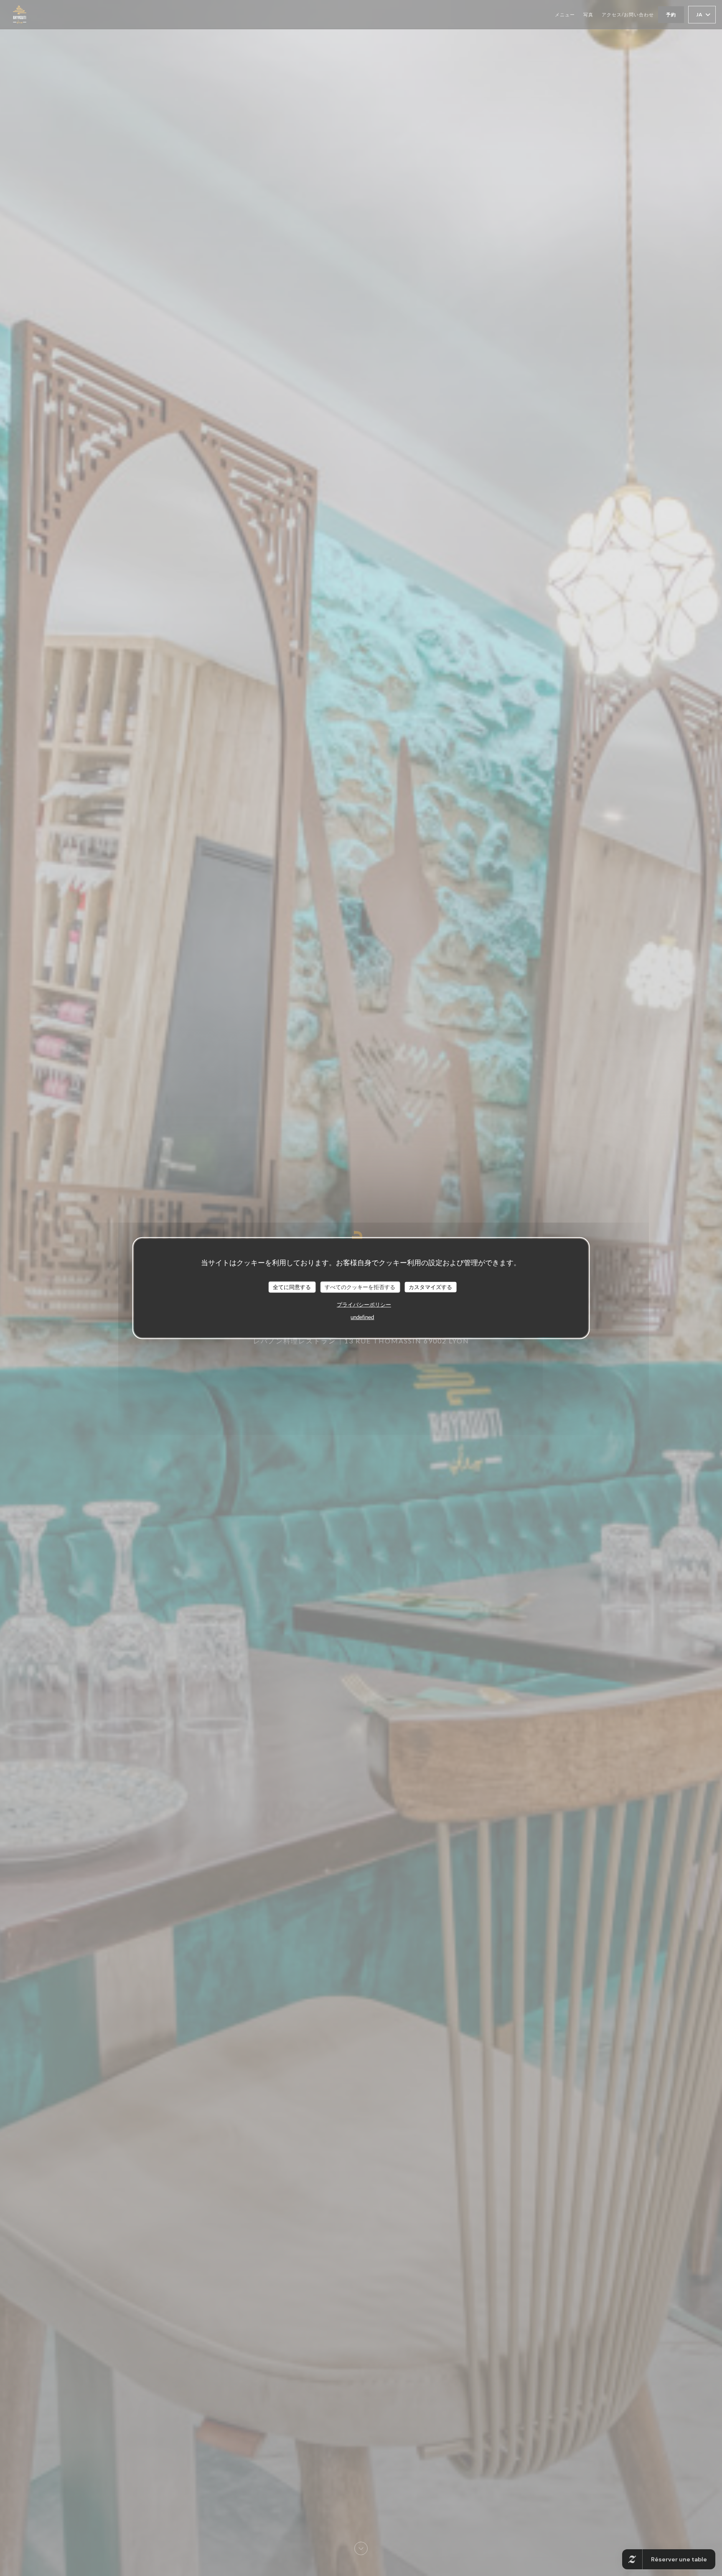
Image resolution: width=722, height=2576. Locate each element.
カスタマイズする (430, 1287)
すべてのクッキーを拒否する (360, 1287)
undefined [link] (362, 1317)
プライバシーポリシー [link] (364, 1305)
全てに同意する (292, 1287)
